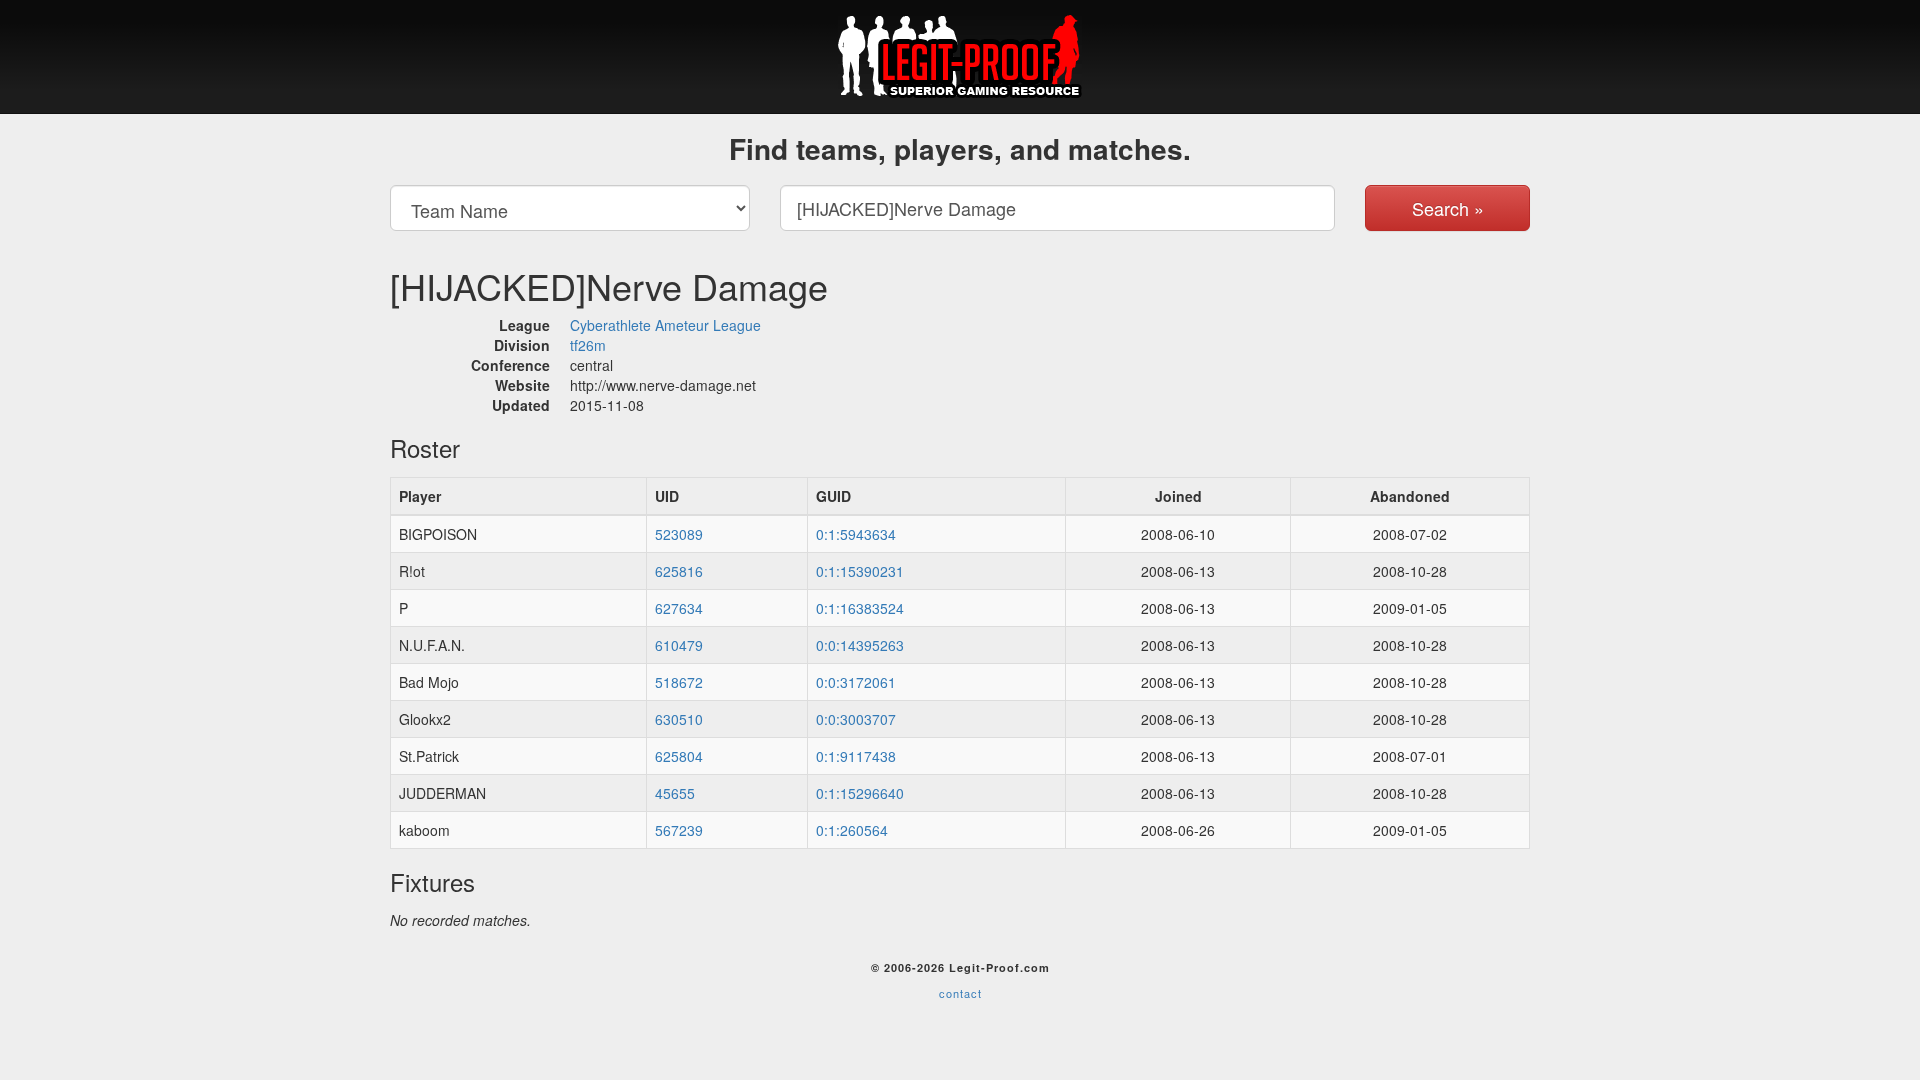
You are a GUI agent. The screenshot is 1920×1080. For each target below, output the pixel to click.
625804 (679, 756)
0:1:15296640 (860, 793)
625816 (679, 571)
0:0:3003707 (856, 719)
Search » (1448, 208)
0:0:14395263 (860, 645)
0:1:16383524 (860, 608)
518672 (679, 682)
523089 (679, 534)
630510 (679, 719)
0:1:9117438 (856, 756)
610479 (679, 645)
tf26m (588, 345)
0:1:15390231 (860, 571)
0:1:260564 (852, 830)
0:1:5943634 (856, 534)
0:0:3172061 (856, 682)
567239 (679, 830)
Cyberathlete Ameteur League (665, 325)
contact (960, 993)
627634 (679, 608)
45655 (675, 793)
